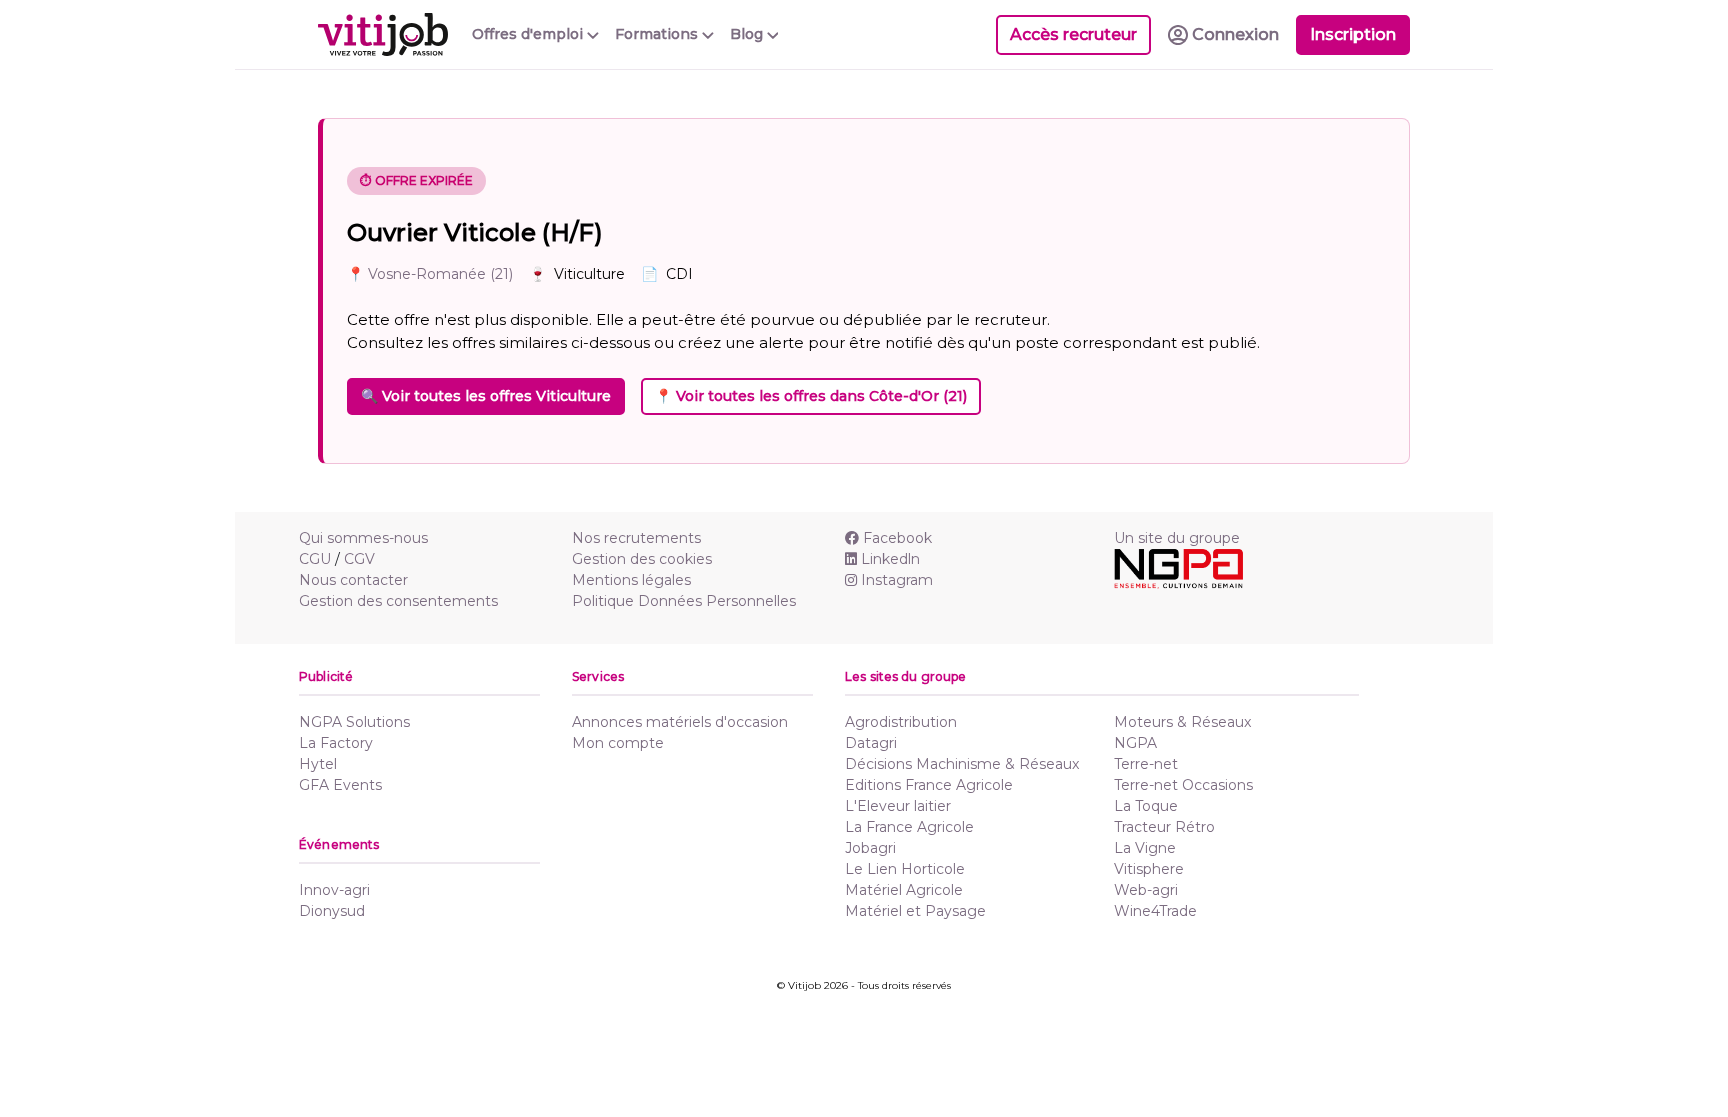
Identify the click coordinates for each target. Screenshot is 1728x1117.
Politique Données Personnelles (684, 601)
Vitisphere (1149, 869)
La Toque (1146, 806)
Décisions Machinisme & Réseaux (962, 764)
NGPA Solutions (354, 722)
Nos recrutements (636, 538)
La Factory (336, 743)
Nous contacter (353, 580)
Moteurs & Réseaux (1182, 722)
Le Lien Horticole (905, 869)
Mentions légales (631, 580)
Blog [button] (748, 34)
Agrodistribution (901, 722)
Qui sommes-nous (363, 538)
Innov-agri (334, 890)
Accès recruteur (1073, 34)
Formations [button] (658, 34)
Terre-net (1146, 764)
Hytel (318, 764)
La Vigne (1145, 848)
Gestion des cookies (642, 559)
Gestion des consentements (398, 601)
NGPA (1135, 743)
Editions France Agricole (929, 785)
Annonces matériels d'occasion (680, 722)
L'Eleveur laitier (898, 806)
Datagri (871, 743)
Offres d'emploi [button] (529, 34)
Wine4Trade (1155, 911)
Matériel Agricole (904, 890)
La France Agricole (909, 827)
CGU (315, 559)
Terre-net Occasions (1183, 785)
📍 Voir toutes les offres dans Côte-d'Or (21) (811, 396)
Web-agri (1146, 890)
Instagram (897, 580)
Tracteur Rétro (1164, 827)
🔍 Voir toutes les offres (486, 396)
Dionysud (332, 911)
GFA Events (340, 785)
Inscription (1353, 34)
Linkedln (890, 559)
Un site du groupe (1177, 538)
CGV (359, 559)
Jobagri (870, 848)
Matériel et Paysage (915, 911)
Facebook (897, 538)
